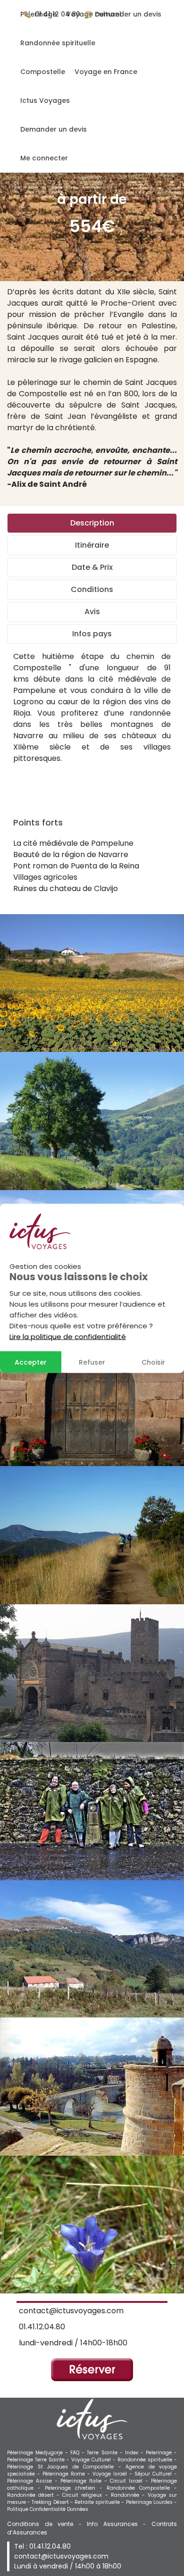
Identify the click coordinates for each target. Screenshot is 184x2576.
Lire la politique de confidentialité (68, 1336)
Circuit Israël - (130, 2481)
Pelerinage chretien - (76, 2488)
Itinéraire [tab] (92, 545)
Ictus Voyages (45, 100)
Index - (135, 2453)
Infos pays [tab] (92, 634)
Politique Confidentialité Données (48, 2509)
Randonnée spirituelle (58, 43)
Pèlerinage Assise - (34, 2481)
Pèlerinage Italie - (85, 2481)
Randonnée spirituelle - (147, 2460)
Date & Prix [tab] (92, 567)
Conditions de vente (40, 2524)
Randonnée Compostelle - (142, 2488)
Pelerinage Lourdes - (151, 2502)
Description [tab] (92, 523)
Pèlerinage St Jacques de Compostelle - (66, 2467)
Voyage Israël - (113, 2474)
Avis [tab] (92, 612)
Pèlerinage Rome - (67, 2474)
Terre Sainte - (106, 2453)
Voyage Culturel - (94, 2460)
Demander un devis (54, 129)
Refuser (92, 1362)
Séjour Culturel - (156, 2474)
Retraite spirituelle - (100, 2502)
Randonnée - (129, 2495)
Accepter (31, 1362)
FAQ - (79, 2453)
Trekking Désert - (53, 2502)
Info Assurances (112, 2524)
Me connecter (44, 158)
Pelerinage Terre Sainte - (39, 2460)
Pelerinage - (161, 2453)
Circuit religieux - (86, 2495)
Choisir (153, 1362)
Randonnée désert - (35, 2495)
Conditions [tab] (92, 589)
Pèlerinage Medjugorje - (39, 2453)
